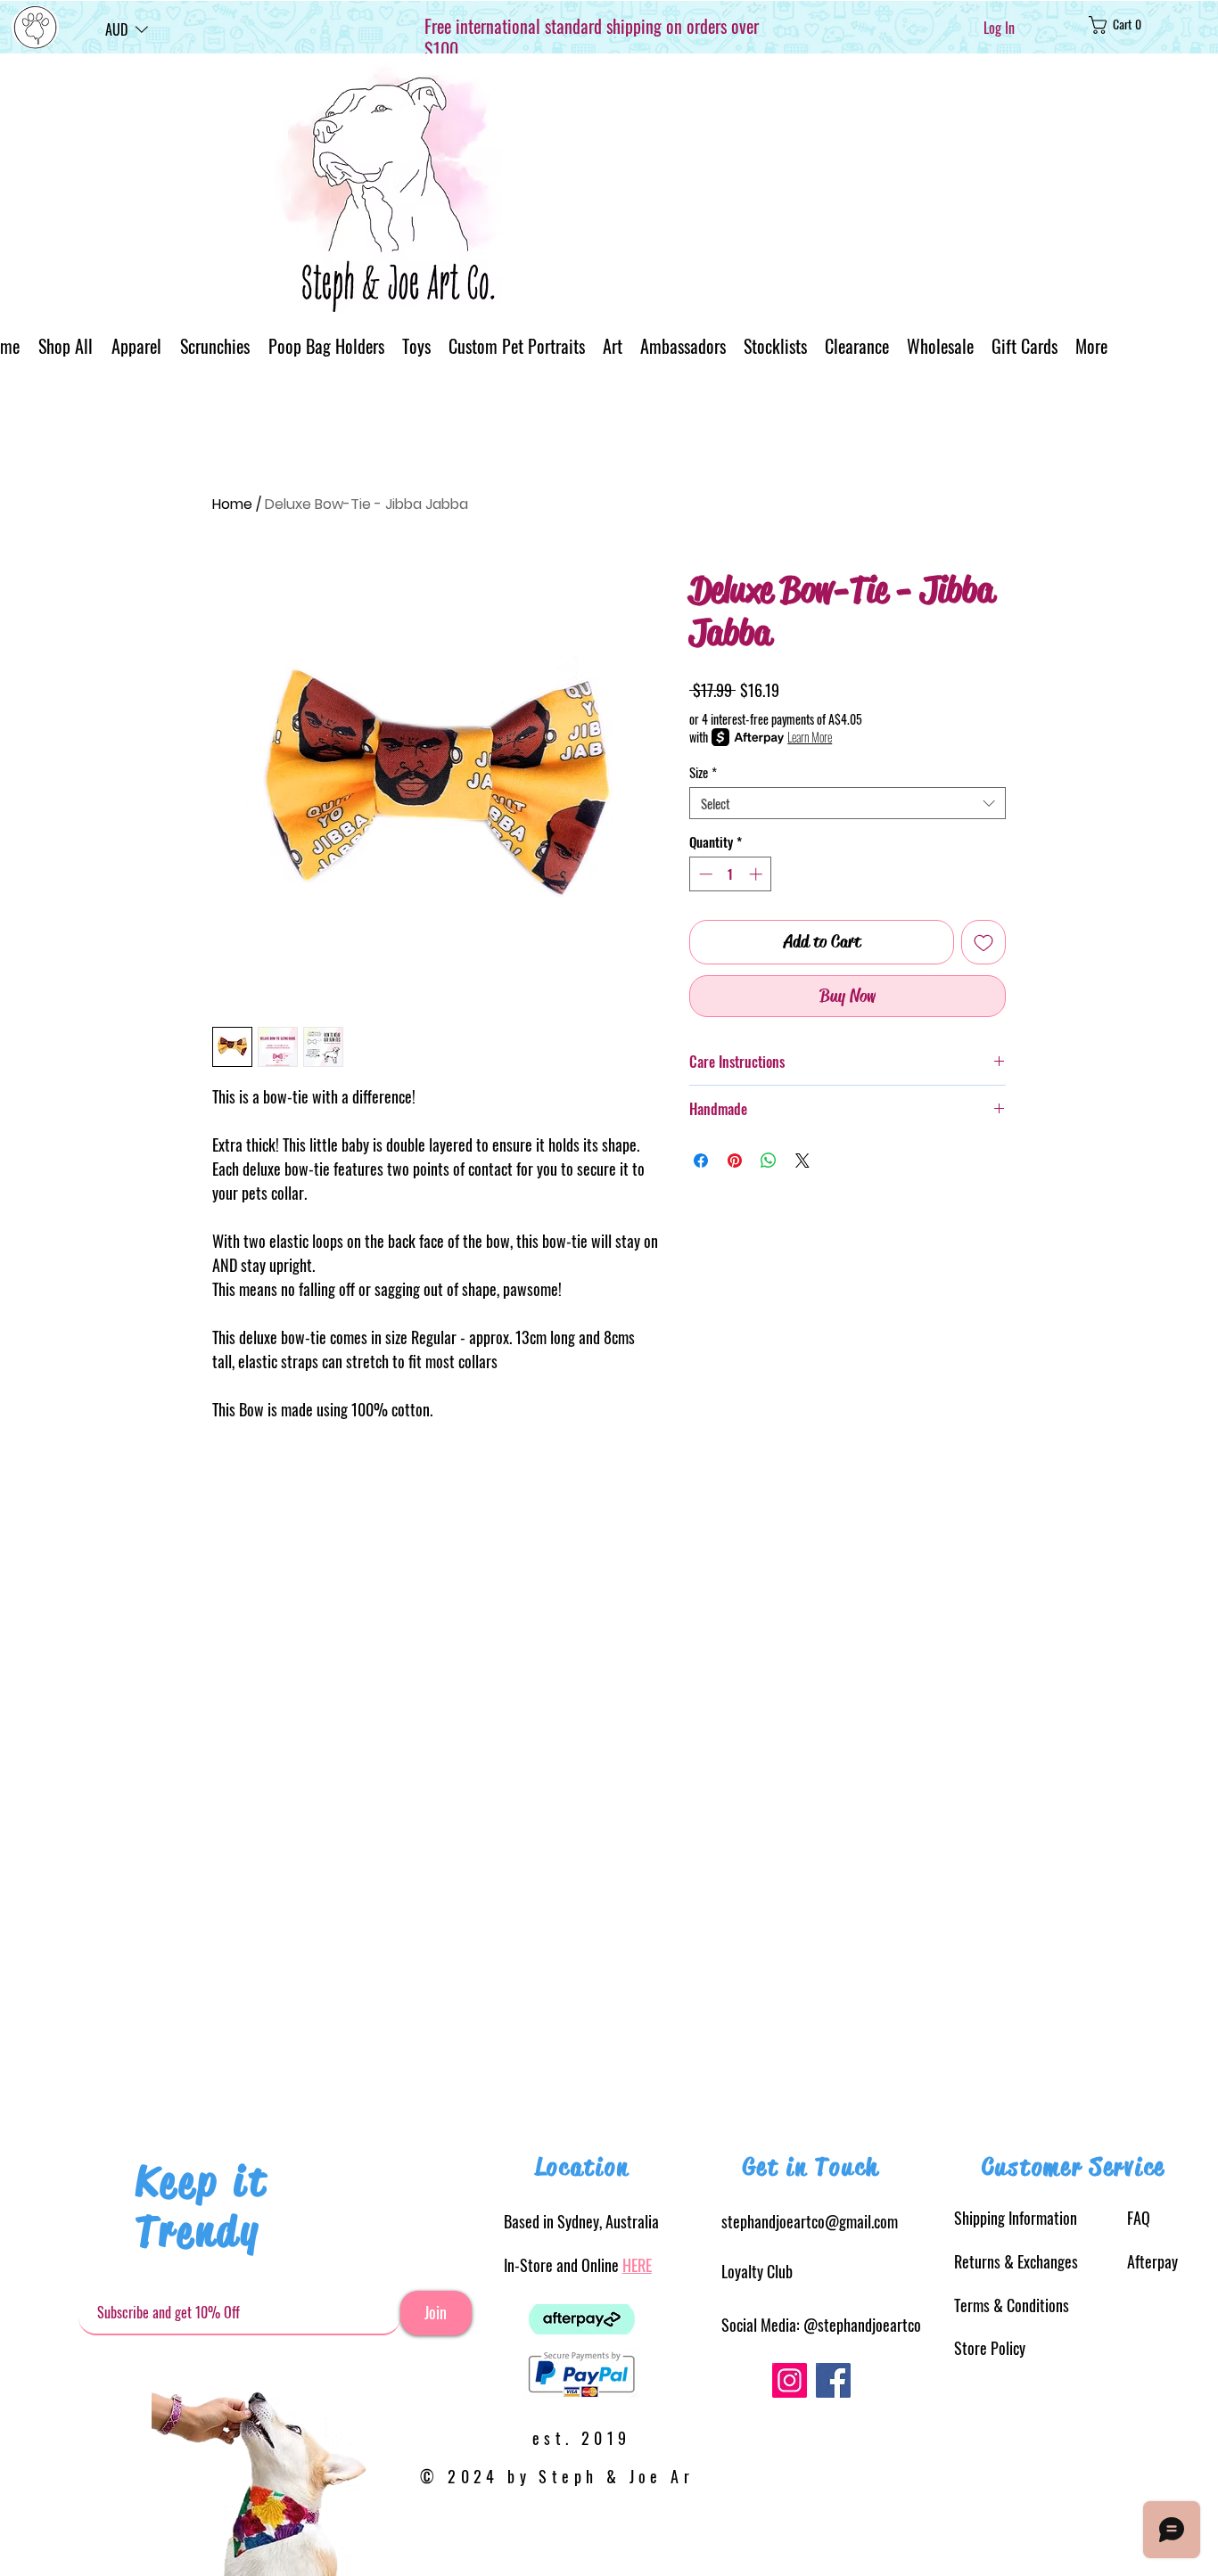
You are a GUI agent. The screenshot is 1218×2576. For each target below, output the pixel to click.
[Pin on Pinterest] (735, 1161)
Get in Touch (811, 2167)
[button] (127, 29)
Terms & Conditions (1012, 2305)
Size (703, 772)
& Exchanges (1016, 2261)
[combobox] (848, 803)
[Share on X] (802, 1161)
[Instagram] (790, 2380)
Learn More (810, 737)
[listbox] (127, 29)
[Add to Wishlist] (983, 942)
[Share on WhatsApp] (769, 1161)
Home (232, 504)
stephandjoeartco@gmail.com (810, 2221)
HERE (637, 2265)
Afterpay (1152, 2261)
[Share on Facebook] (701, 1161)
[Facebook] (833, 2380)
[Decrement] (704, 874)
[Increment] (757, 874)
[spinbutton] (731, 874)
